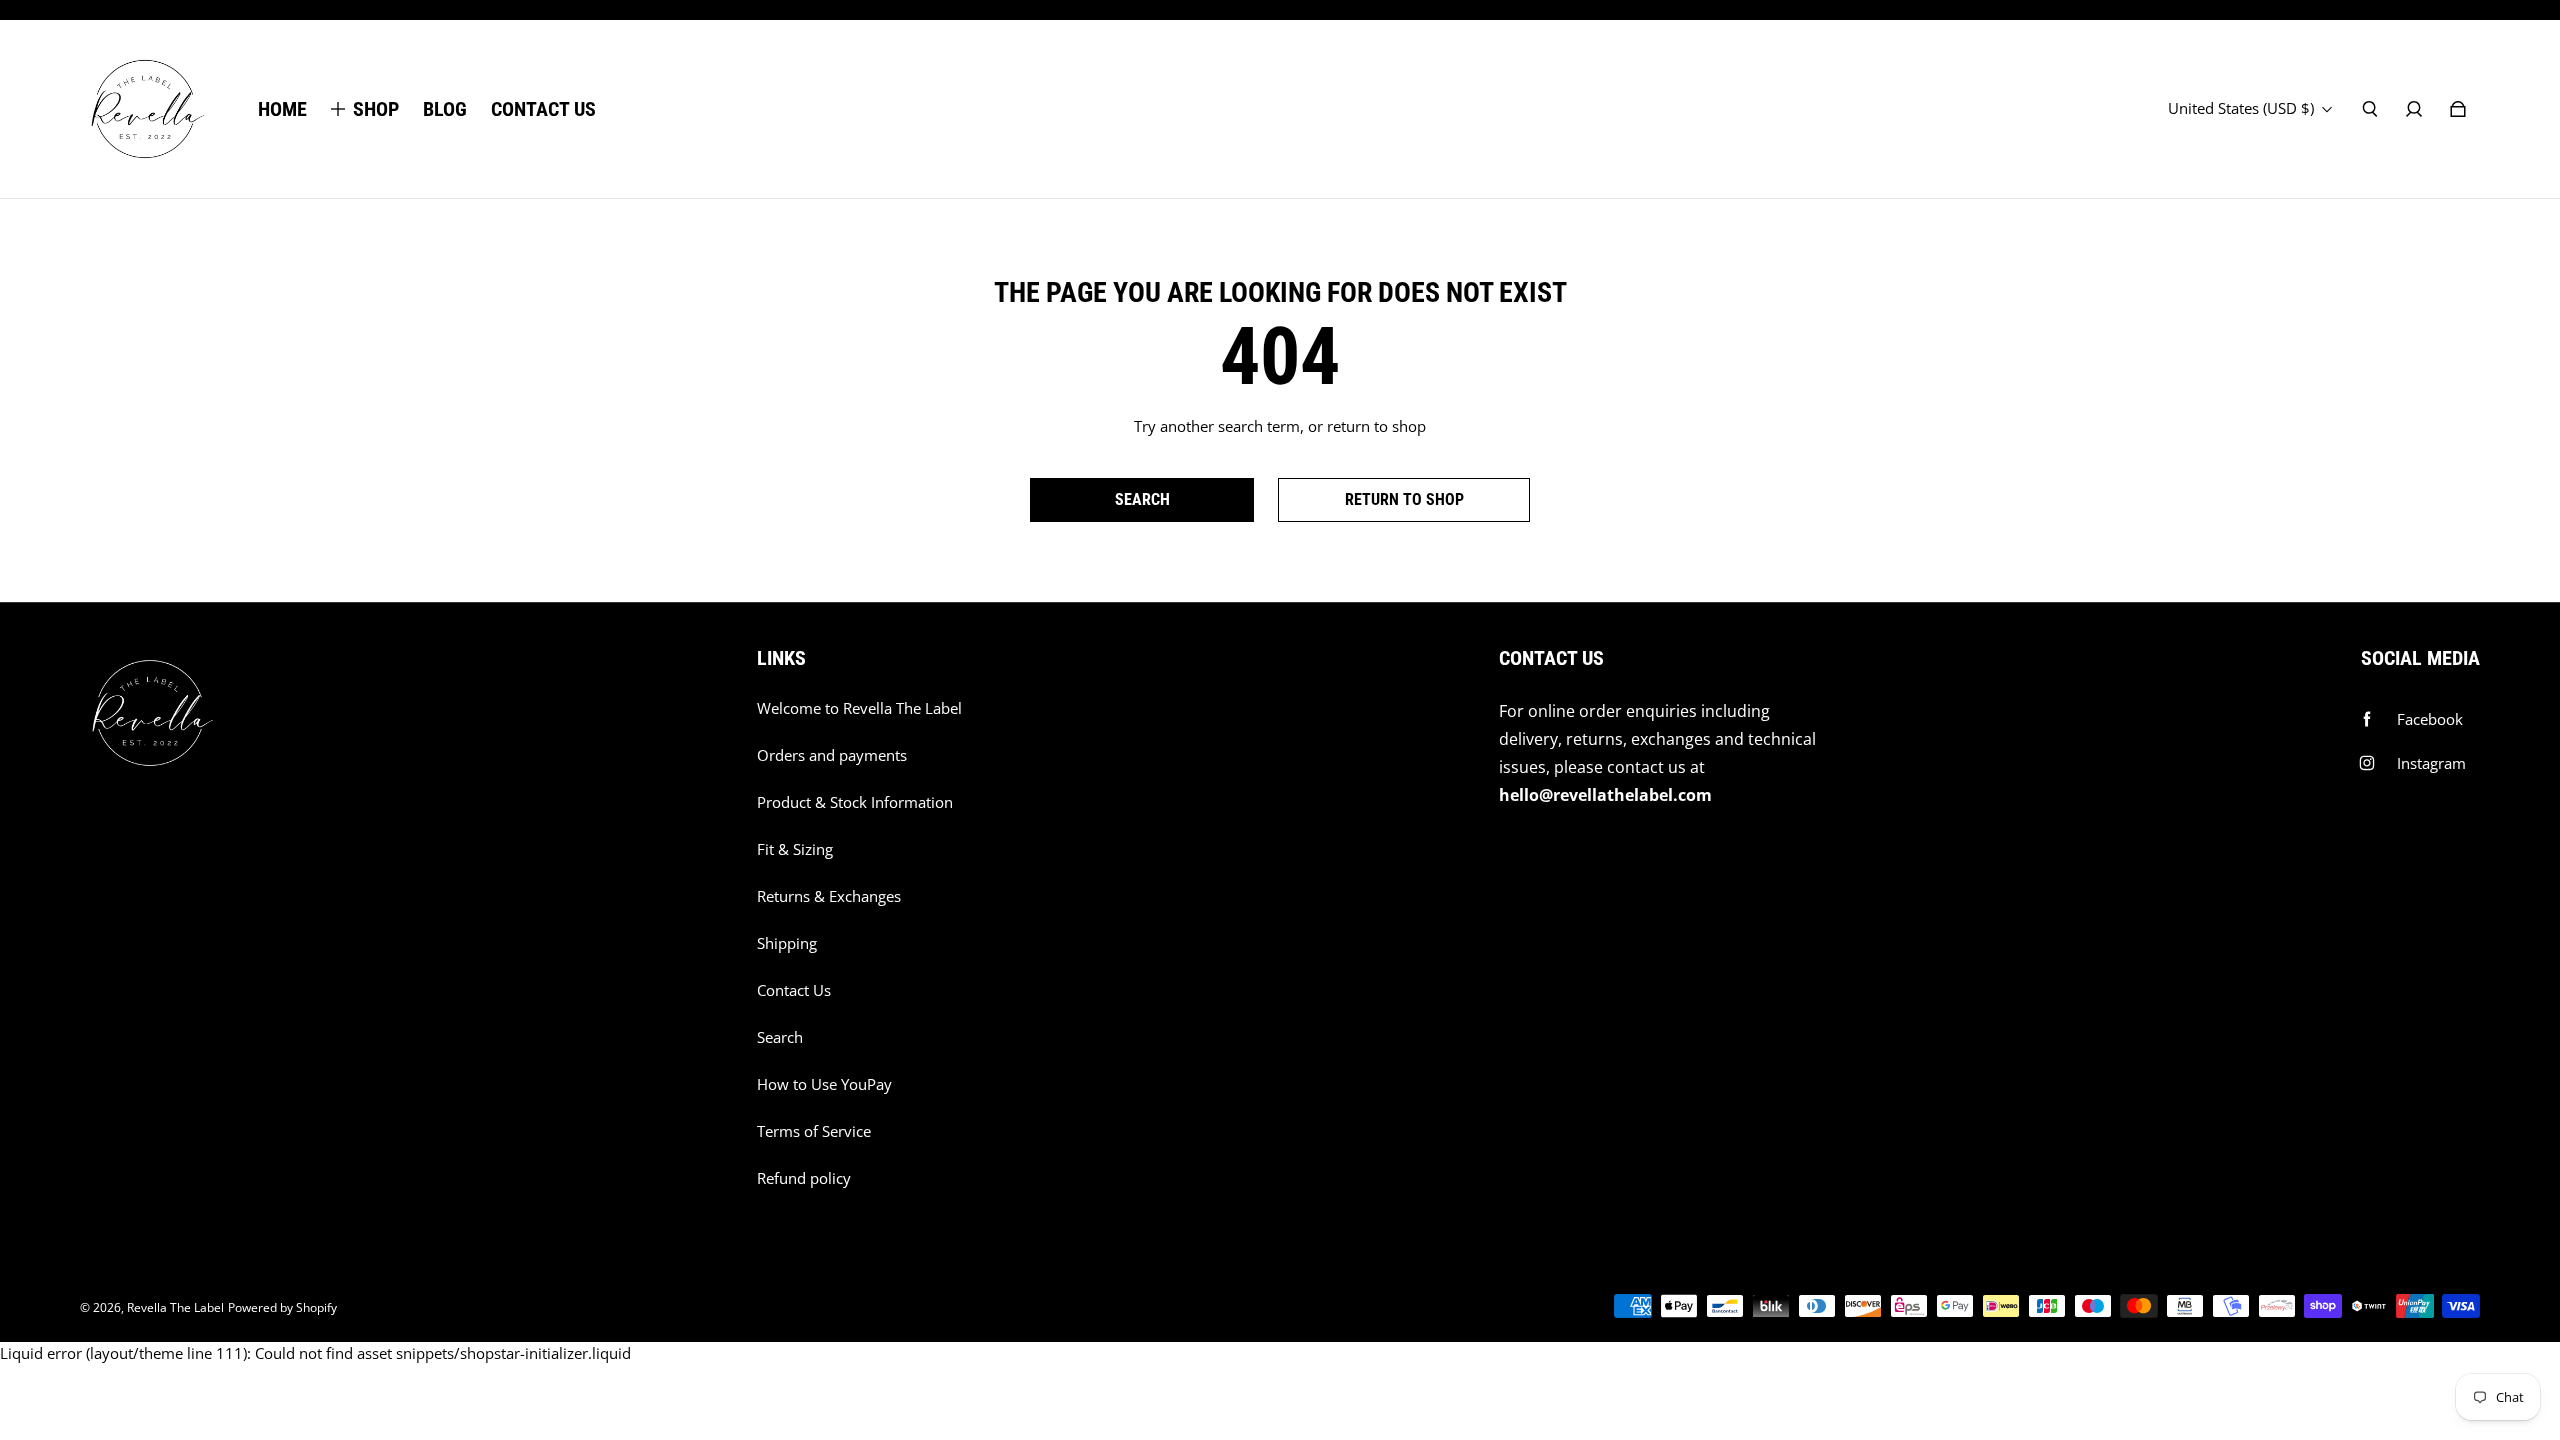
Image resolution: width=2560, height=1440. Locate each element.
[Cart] (2458, 109)
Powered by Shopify (282, 1307)
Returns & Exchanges (829, 896)
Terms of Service (814, 1131)
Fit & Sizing (795, 849)
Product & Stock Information (855, 802)
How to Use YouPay (824, 1084)
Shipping (787, 943)
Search (780, 1037)
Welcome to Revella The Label (859, 708)
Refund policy (804, 1178)
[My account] (2414, 109)
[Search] (2370, 109)
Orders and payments (832, 755)
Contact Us (794, 990)
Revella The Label (175, 1307)
